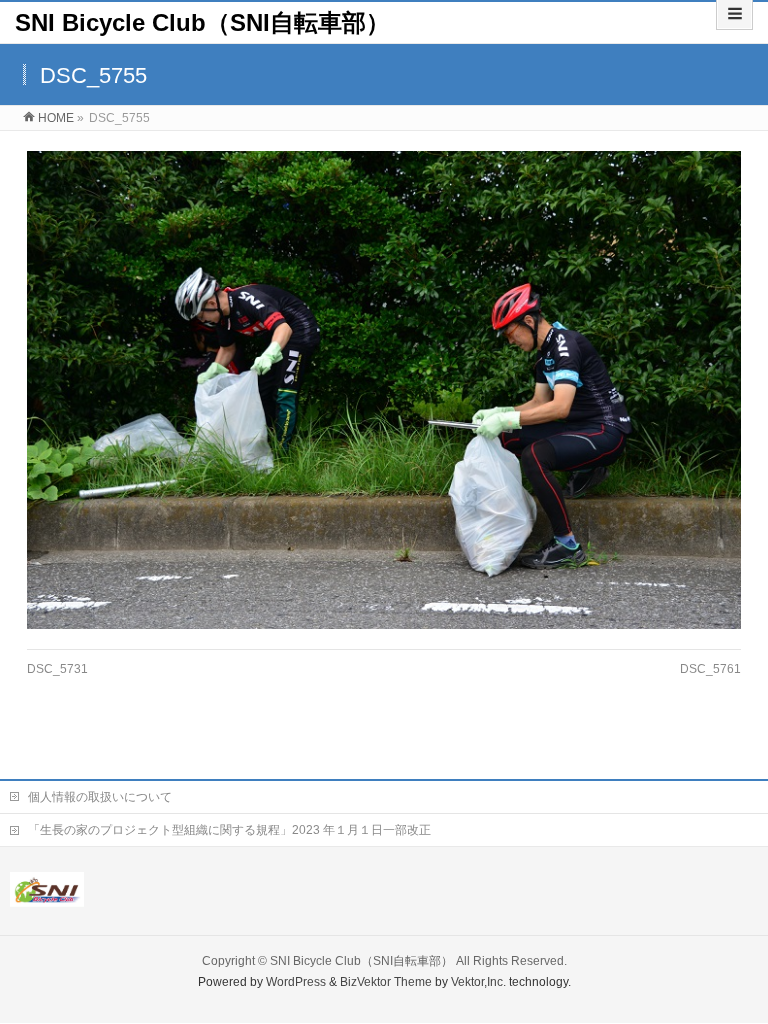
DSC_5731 (57, 669)
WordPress (296, 982)
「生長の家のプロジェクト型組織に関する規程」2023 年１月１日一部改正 (229, 830)
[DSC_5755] (384, 390)
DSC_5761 (710, 669)
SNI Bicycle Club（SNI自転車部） (202, 22)
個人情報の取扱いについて (100, 797)
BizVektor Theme (386, 982)
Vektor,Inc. (478, 982)
